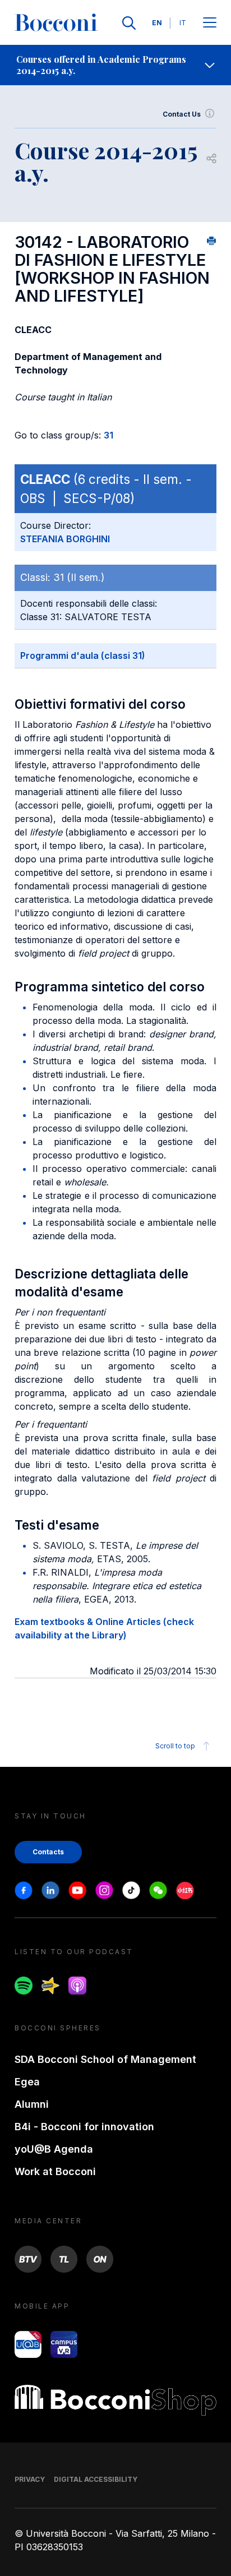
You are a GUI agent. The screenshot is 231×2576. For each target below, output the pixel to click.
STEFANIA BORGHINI (65, 539)
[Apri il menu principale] (210, 23)
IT (183, 23)
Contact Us (182, 114)
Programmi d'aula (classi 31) (83, 655)
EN (157, 23)
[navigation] (115, 65)
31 (108, 435)
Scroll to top (175, 1746)
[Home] (56, 23)
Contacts (48, 1852)
